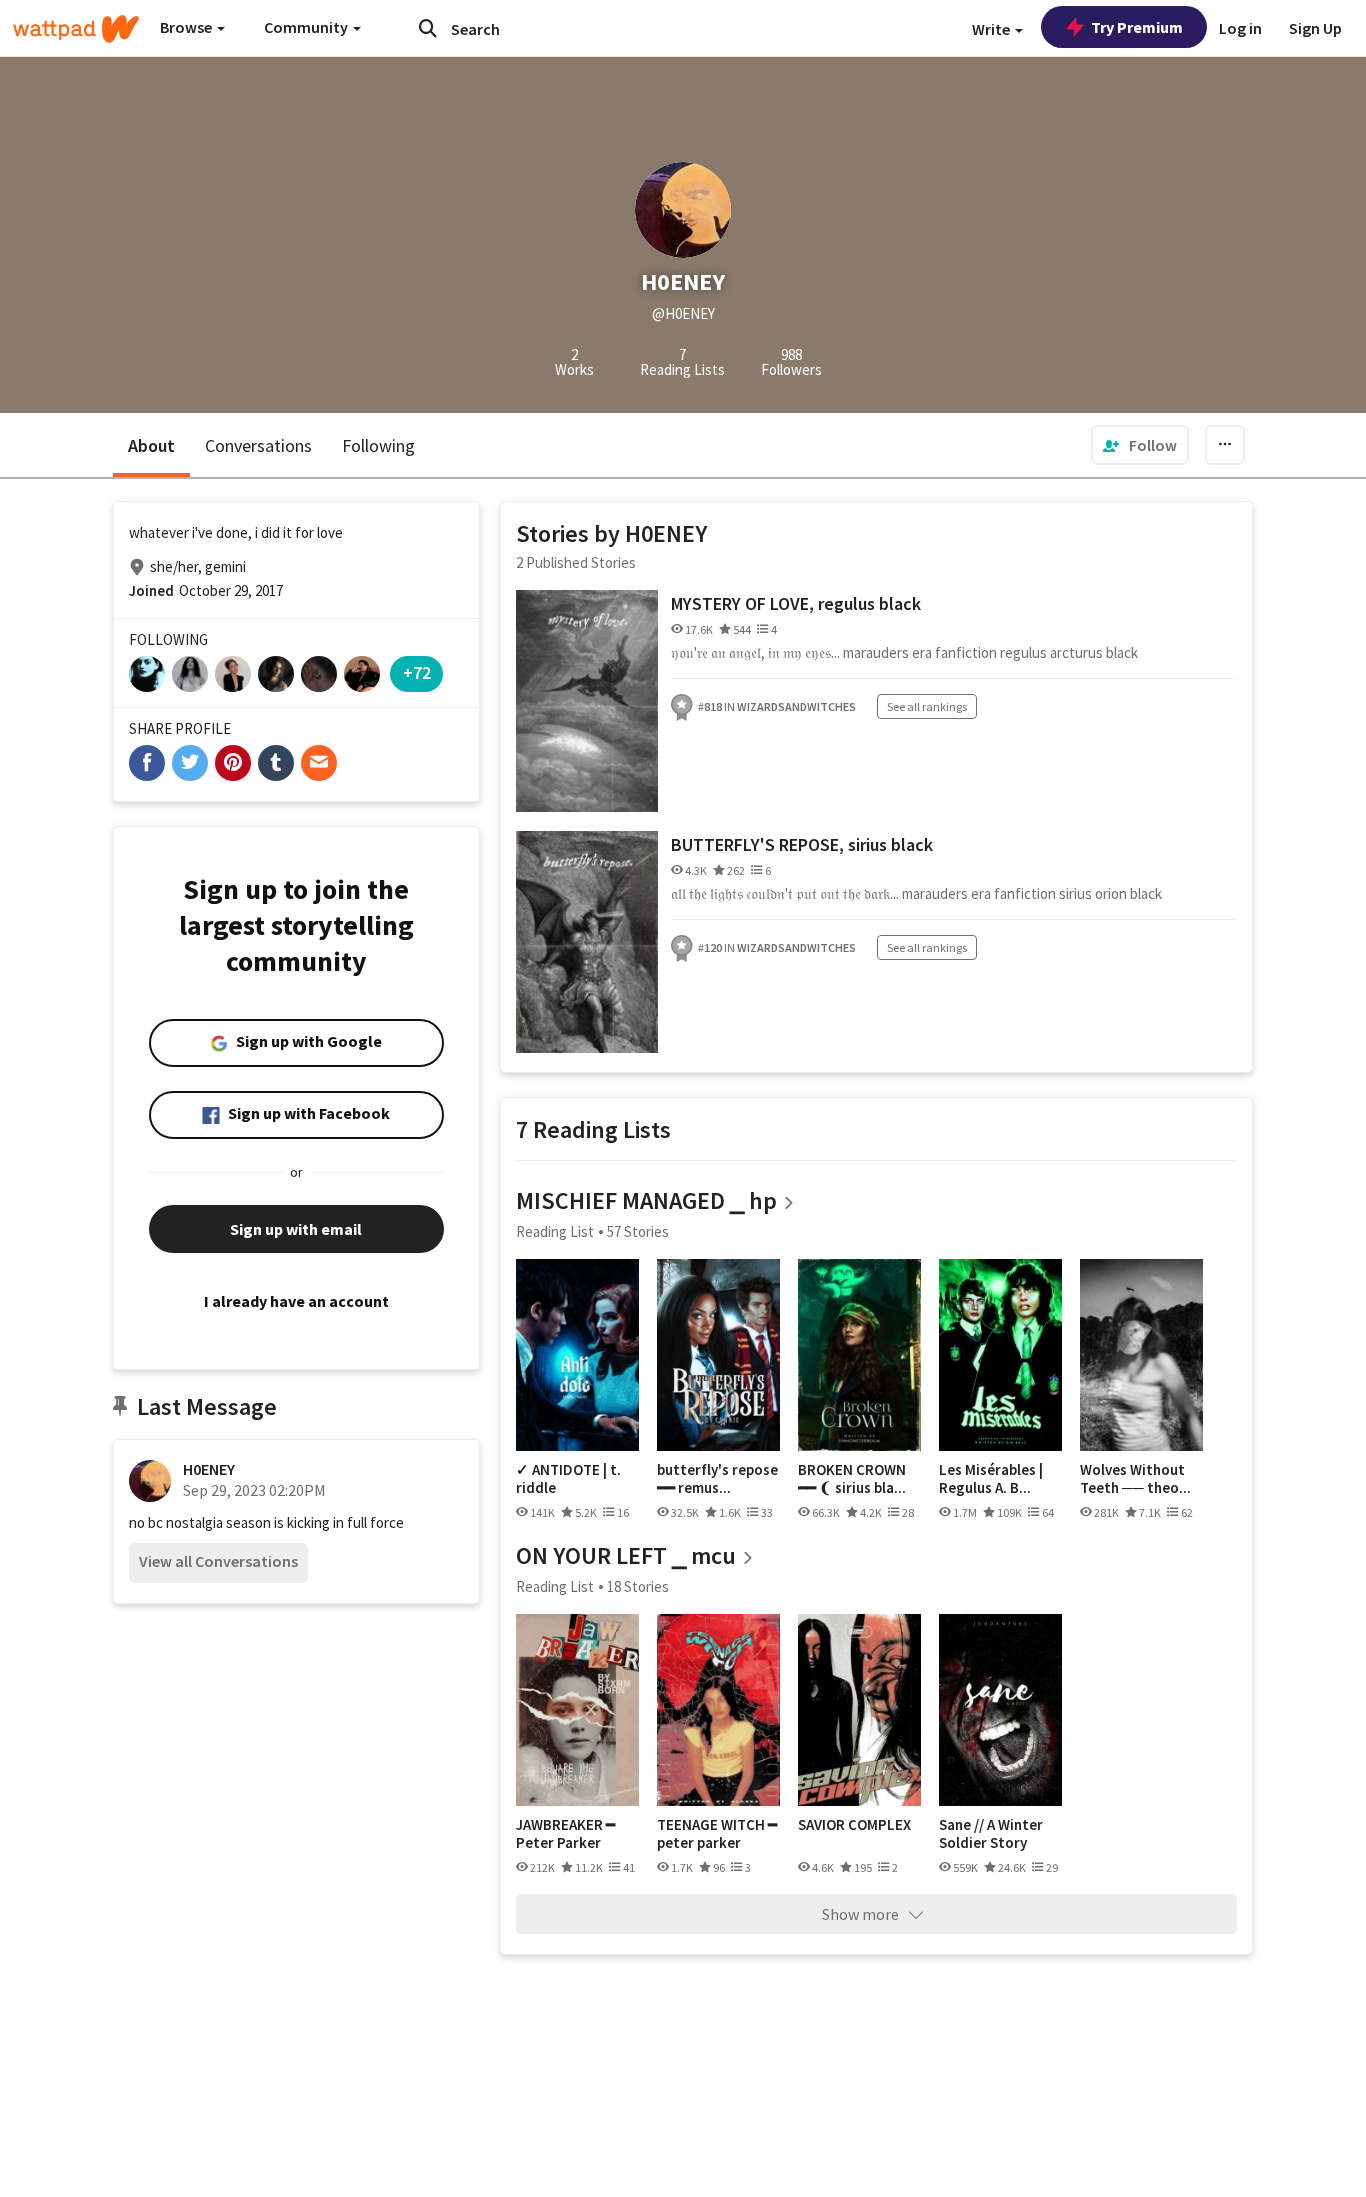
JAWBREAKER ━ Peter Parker (565, 1833)
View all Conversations (218, 1561)
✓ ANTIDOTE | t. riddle (568, 1478)
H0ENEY (209, 1469)
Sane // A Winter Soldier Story (991, 1833)
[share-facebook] (147, 763)
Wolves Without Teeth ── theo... (1135, 1478)
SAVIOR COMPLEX (854, 1825)
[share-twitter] (190, 763)
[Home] (76, 29)
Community (307, 27)
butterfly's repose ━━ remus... (717, 1478)
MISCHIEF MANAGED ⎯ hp (646, 1200)
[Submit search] (428, 28)
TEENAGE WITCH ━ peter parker (717, 1833)
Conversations (258, 445)
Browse (187, 27)
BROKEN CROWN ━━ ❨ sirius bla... (852, 1478)
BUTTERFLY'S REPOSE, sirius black (802, 844)
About (151, 445)
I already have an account (296, 1301)
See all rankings (927, 706)
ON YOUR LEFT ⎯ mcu (626, 1555)
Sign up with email (296, 1229)
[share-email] (319, 763)
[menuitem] (1140, 445)
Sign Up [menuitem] (1315, 28)
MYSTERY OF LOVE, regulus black (796, 603)
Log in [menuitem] (1240, 28)
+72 (417, 672)
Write (992, 29)
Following (378, 445)
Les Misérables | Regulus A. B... (991, 1478)
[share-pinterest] (233, 763)
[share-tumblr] (276, 763)
